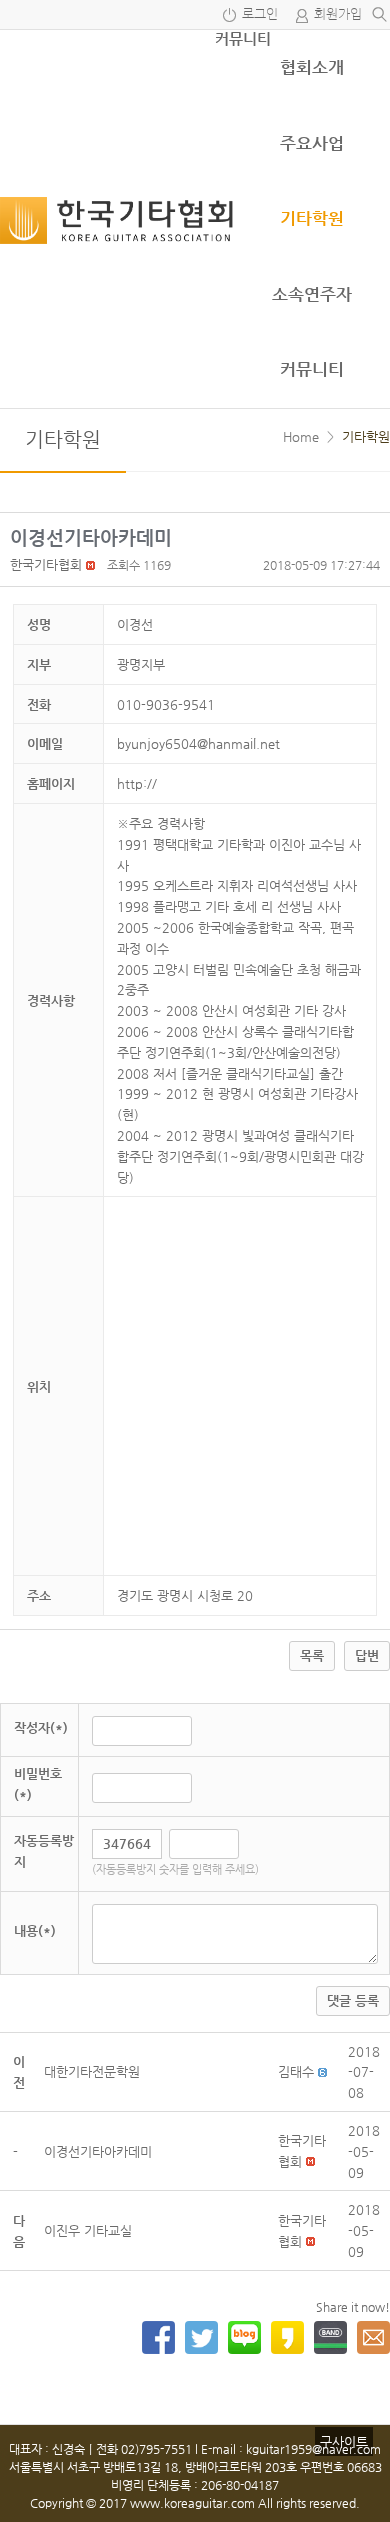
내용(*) (35, 1930)
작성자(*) (41, 1727)
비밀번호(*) (38, 1784)
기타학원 (312, 218)
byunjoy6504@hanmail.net (198, 743)
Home (301, 436)
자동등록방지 (44, 1851)
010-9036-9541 (166, 704)
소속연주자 (312, 294)
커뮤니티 (243, 38)
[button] (46, 564)
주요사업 (312, 143)
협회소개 (312, 67)
